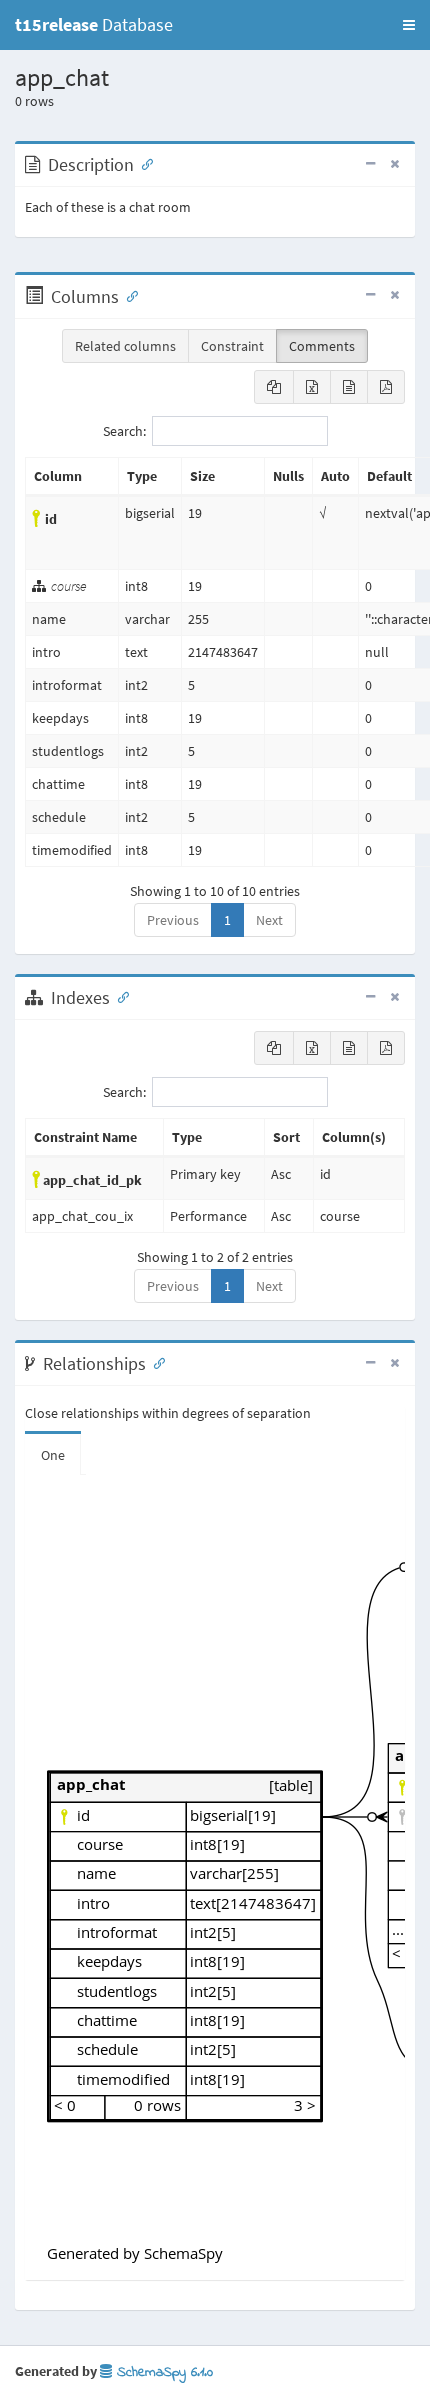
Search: (124, 431)
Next (269, 920)
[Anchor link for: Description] (143, 163)
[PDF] (386, 387)
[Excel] (312, 387)
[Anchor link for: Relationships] (155, 1362)
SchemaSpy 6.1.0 (162, 2372)
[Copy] (274, 387)
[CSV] (349, 387)
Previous (173, 920)
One (53, 1455)
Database (94, 24)
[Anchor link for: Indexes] (119, 996)
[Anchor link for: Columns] (128, 295)
